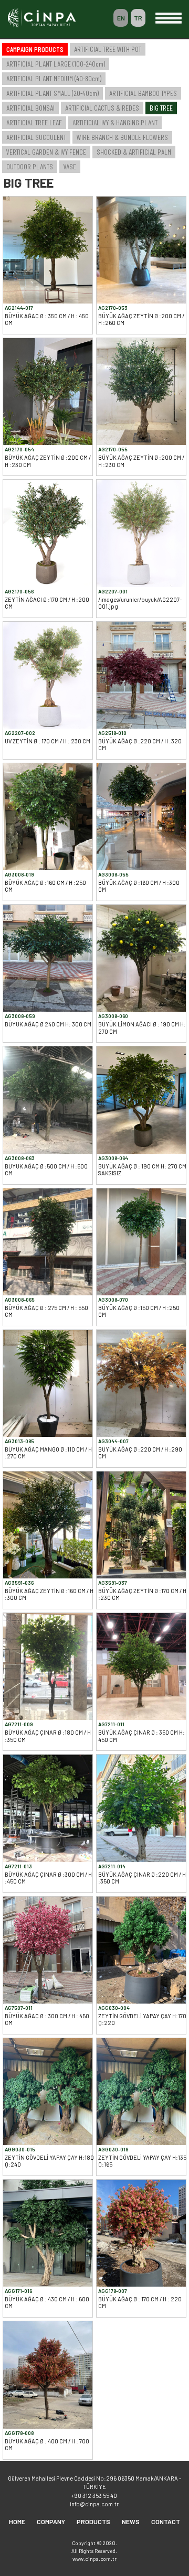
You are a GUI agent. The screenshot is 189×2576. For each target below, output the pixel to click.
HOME (17, 2521)
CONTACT (166, 2521)
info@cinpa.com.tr (94, 2504)
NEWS (131, 2521)
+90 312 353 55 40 (94, 2496)
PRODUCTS (93, 2521)
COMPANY (51, 2521)
